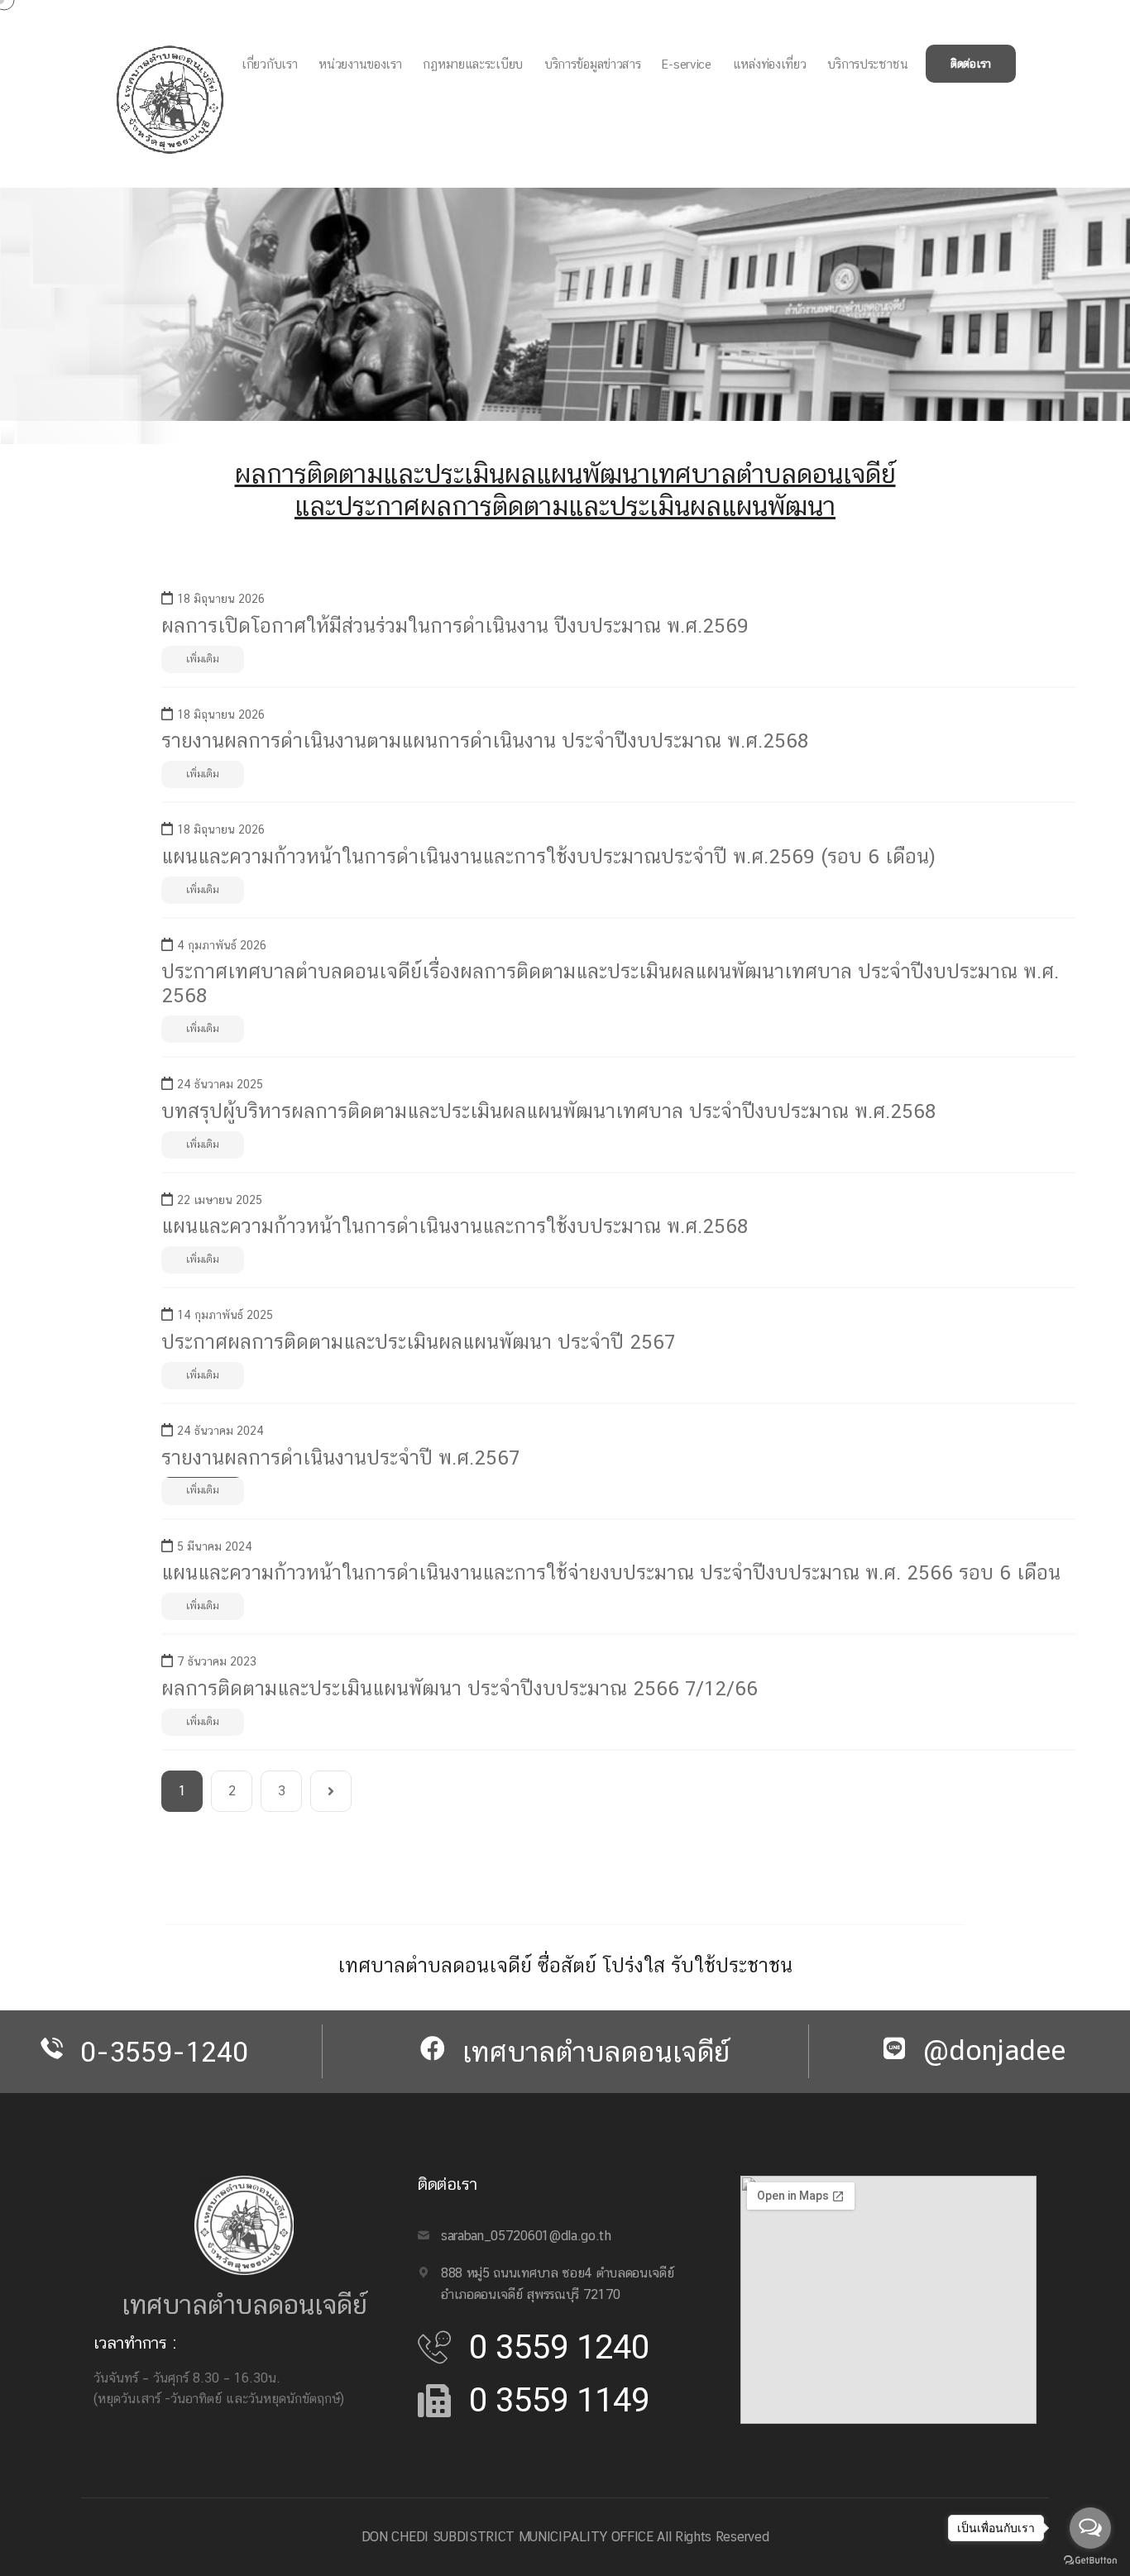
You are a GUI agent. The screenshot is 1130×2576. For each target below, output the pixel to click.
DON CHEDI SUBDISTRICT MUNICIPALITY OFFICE (508, 2537)
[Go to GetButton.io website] (1090, 2559)
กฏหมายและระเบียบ (473, 64)
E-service (686, 64)
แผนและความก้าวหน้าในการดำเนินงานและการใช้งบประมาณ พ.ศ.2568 (455, 1226)
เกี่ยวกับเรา (269, 64)
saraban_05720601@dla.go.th (526, 2236)
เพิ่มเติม (203, 659)
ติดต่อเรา (971, 64)
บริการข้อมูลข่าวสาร (593, 64)
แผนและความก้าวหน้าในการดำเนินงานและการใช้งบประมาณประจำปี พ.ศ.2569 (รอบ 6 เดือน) (548, 856)
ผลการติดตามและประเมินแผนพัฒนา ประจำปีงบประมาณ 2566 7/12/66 (460, 1688)
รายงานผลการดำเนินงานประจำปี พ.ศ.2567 (340, 1457)
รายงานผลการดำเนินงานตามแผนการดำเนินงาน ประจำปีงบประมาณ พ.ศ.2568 (485, 740)
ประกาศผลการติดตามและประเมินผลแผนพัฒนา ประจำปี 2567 (418, 1341)
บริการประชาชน (867, 64)
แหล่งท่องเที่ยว (770, 64)
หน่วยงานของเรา (360, 64)
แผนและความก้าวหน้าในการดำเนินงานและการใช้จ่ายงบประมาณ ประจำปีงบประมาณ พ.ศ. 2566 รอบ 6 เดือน (611, 1572)
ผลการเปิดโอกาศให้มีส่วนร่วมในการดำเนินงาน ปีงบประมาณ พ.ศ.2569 (455, 625)
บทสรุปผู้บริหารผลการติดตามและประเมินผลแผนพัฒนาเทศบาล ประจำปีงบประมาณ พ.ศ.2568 (548, 1111)
